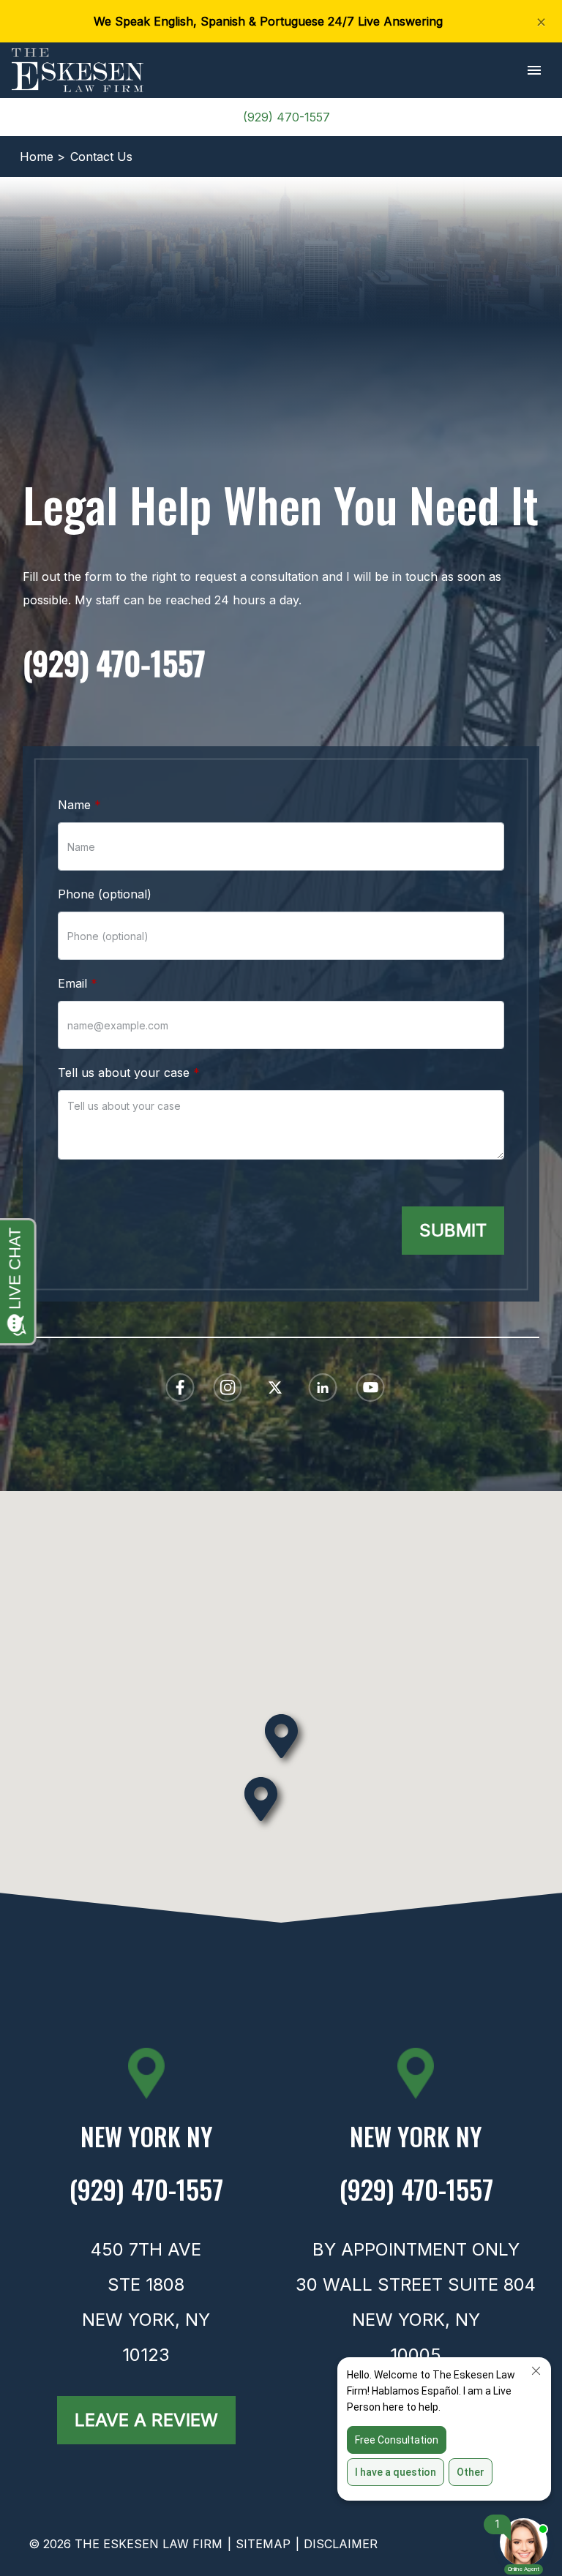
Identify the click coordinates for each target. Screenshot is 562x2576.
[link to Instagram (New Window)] (228, 1387)
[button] (534, 71)
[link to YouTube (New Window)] (370, 1387)
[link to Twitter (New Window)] (275, 1387)
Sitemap (263, 2544)
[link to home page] (78, 69)
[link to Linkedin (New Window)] (323, 1387)
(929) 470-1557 (286, 117)
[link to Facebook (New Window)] (180, 1387)
